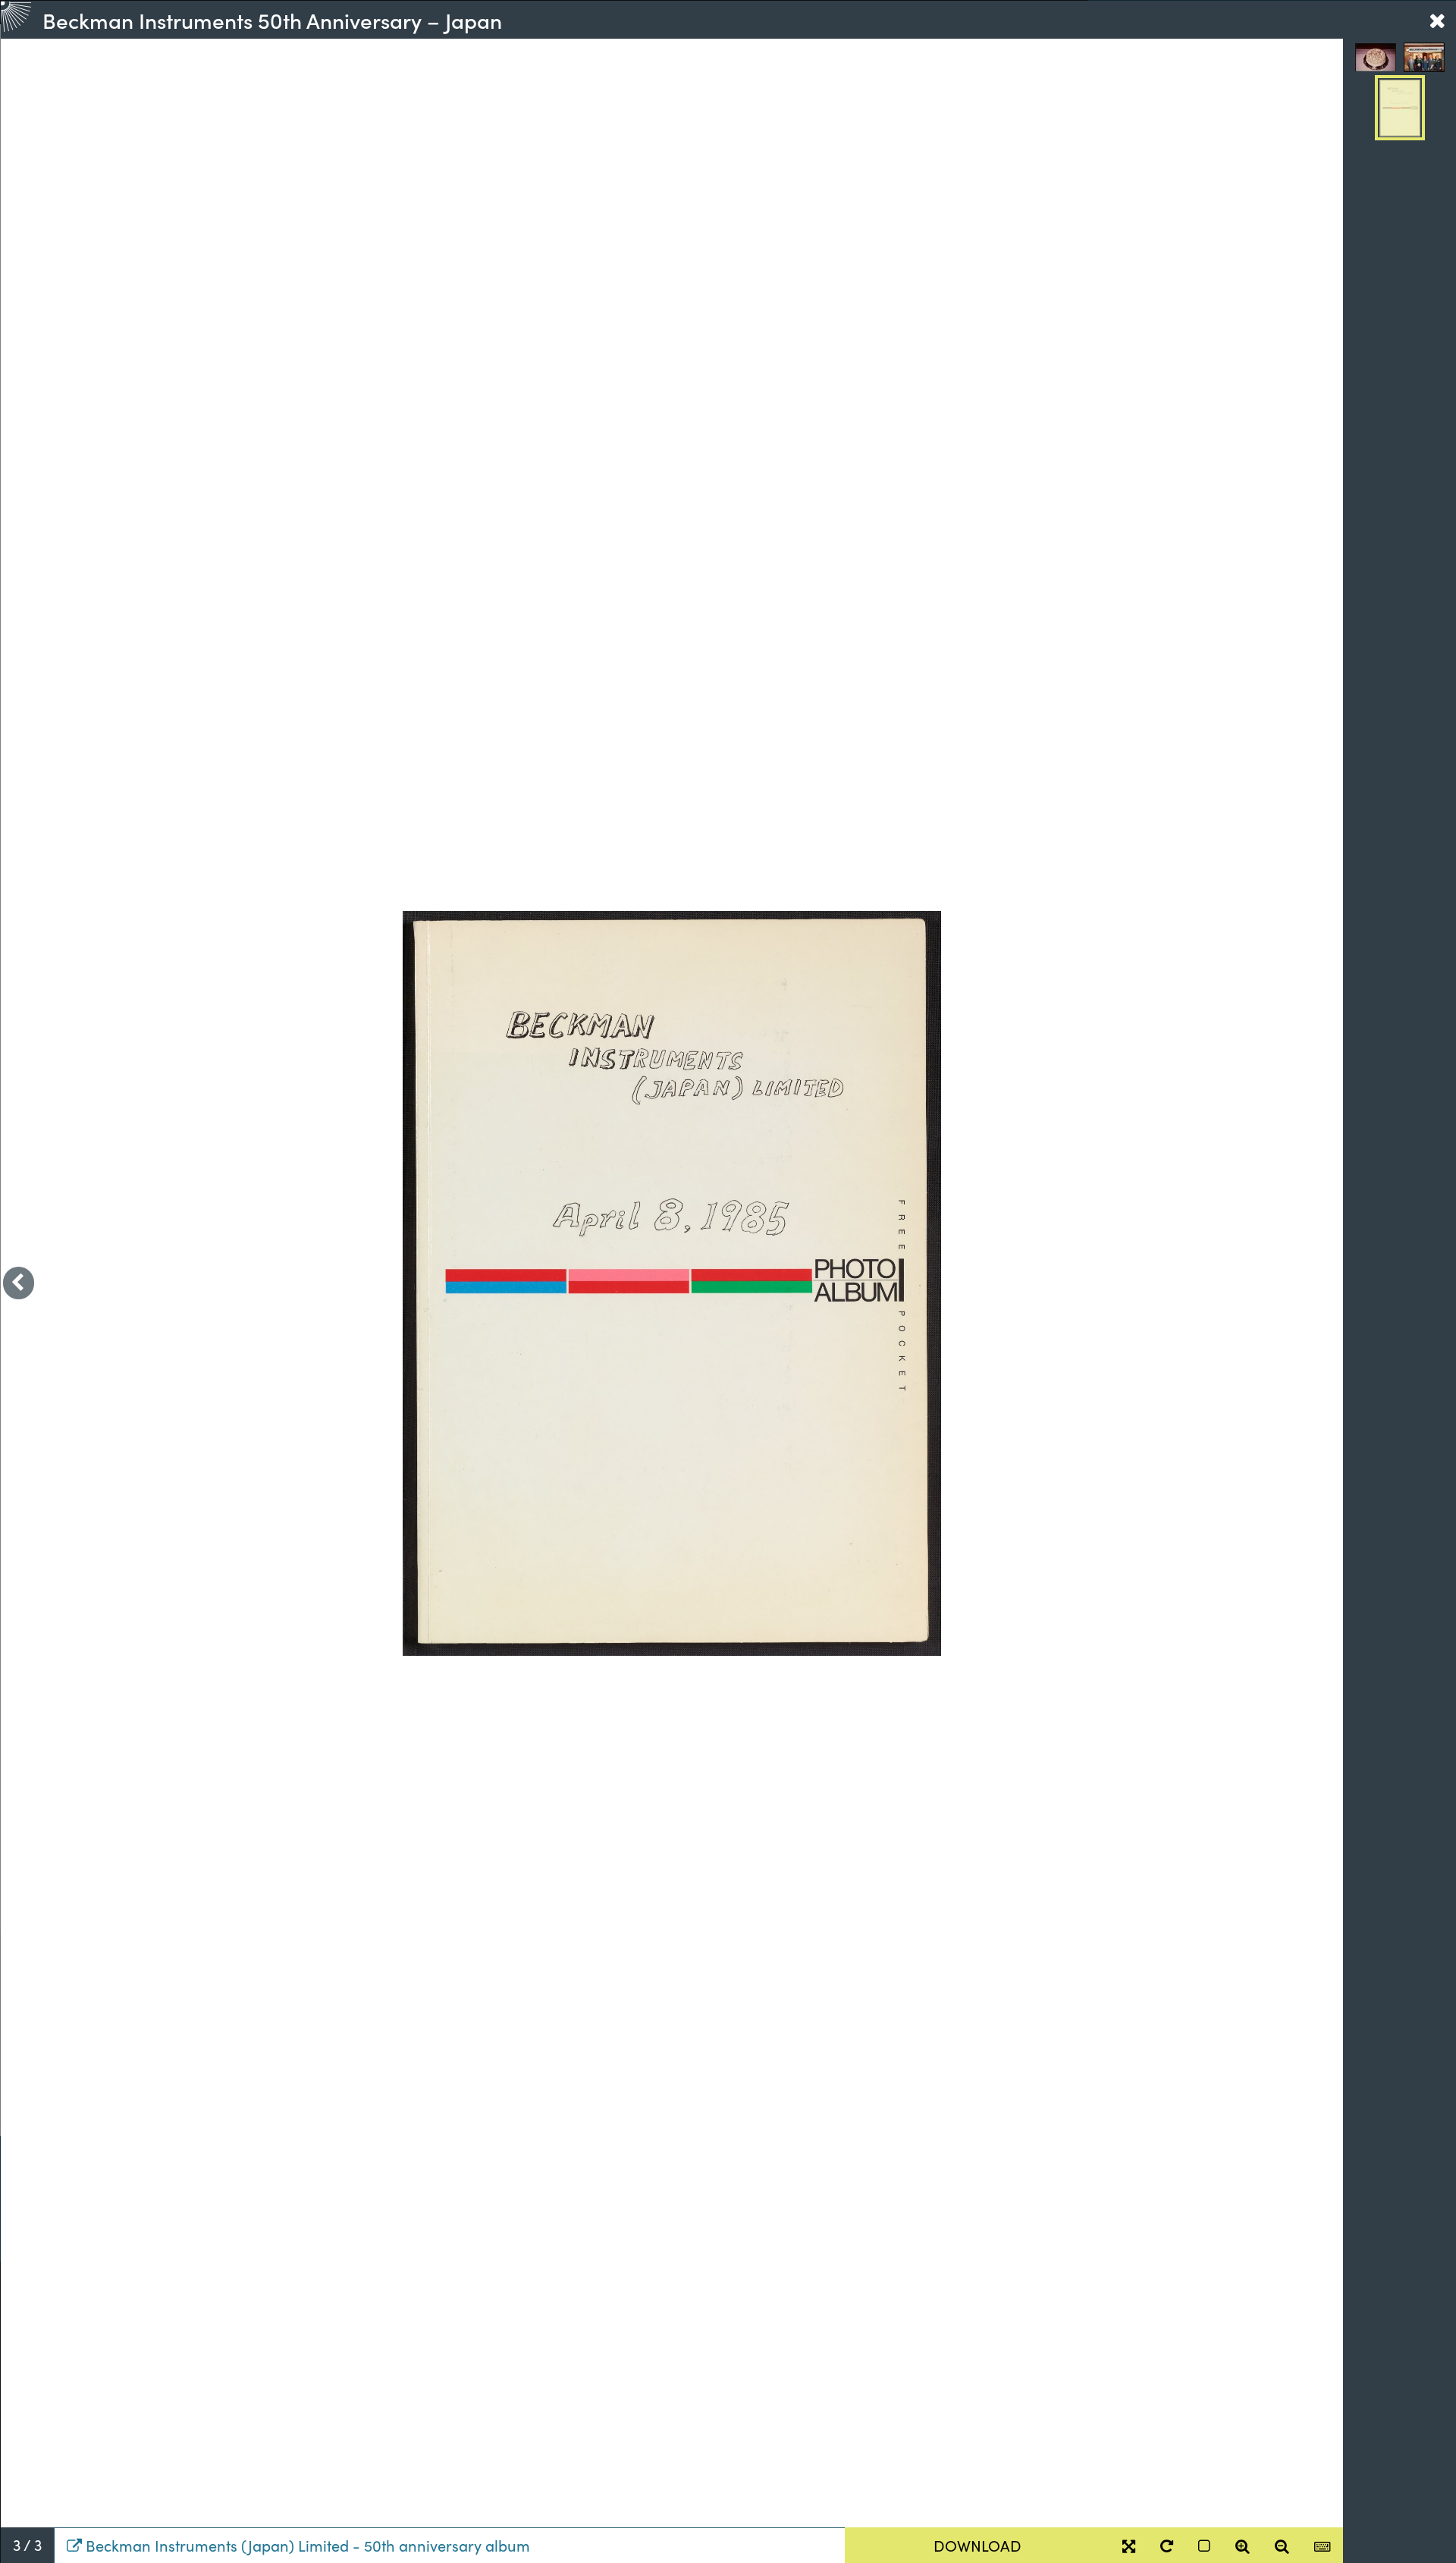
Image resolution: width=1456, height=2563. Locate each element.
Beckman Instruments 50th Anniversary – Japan (272, 20)
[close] (1437, 20)
